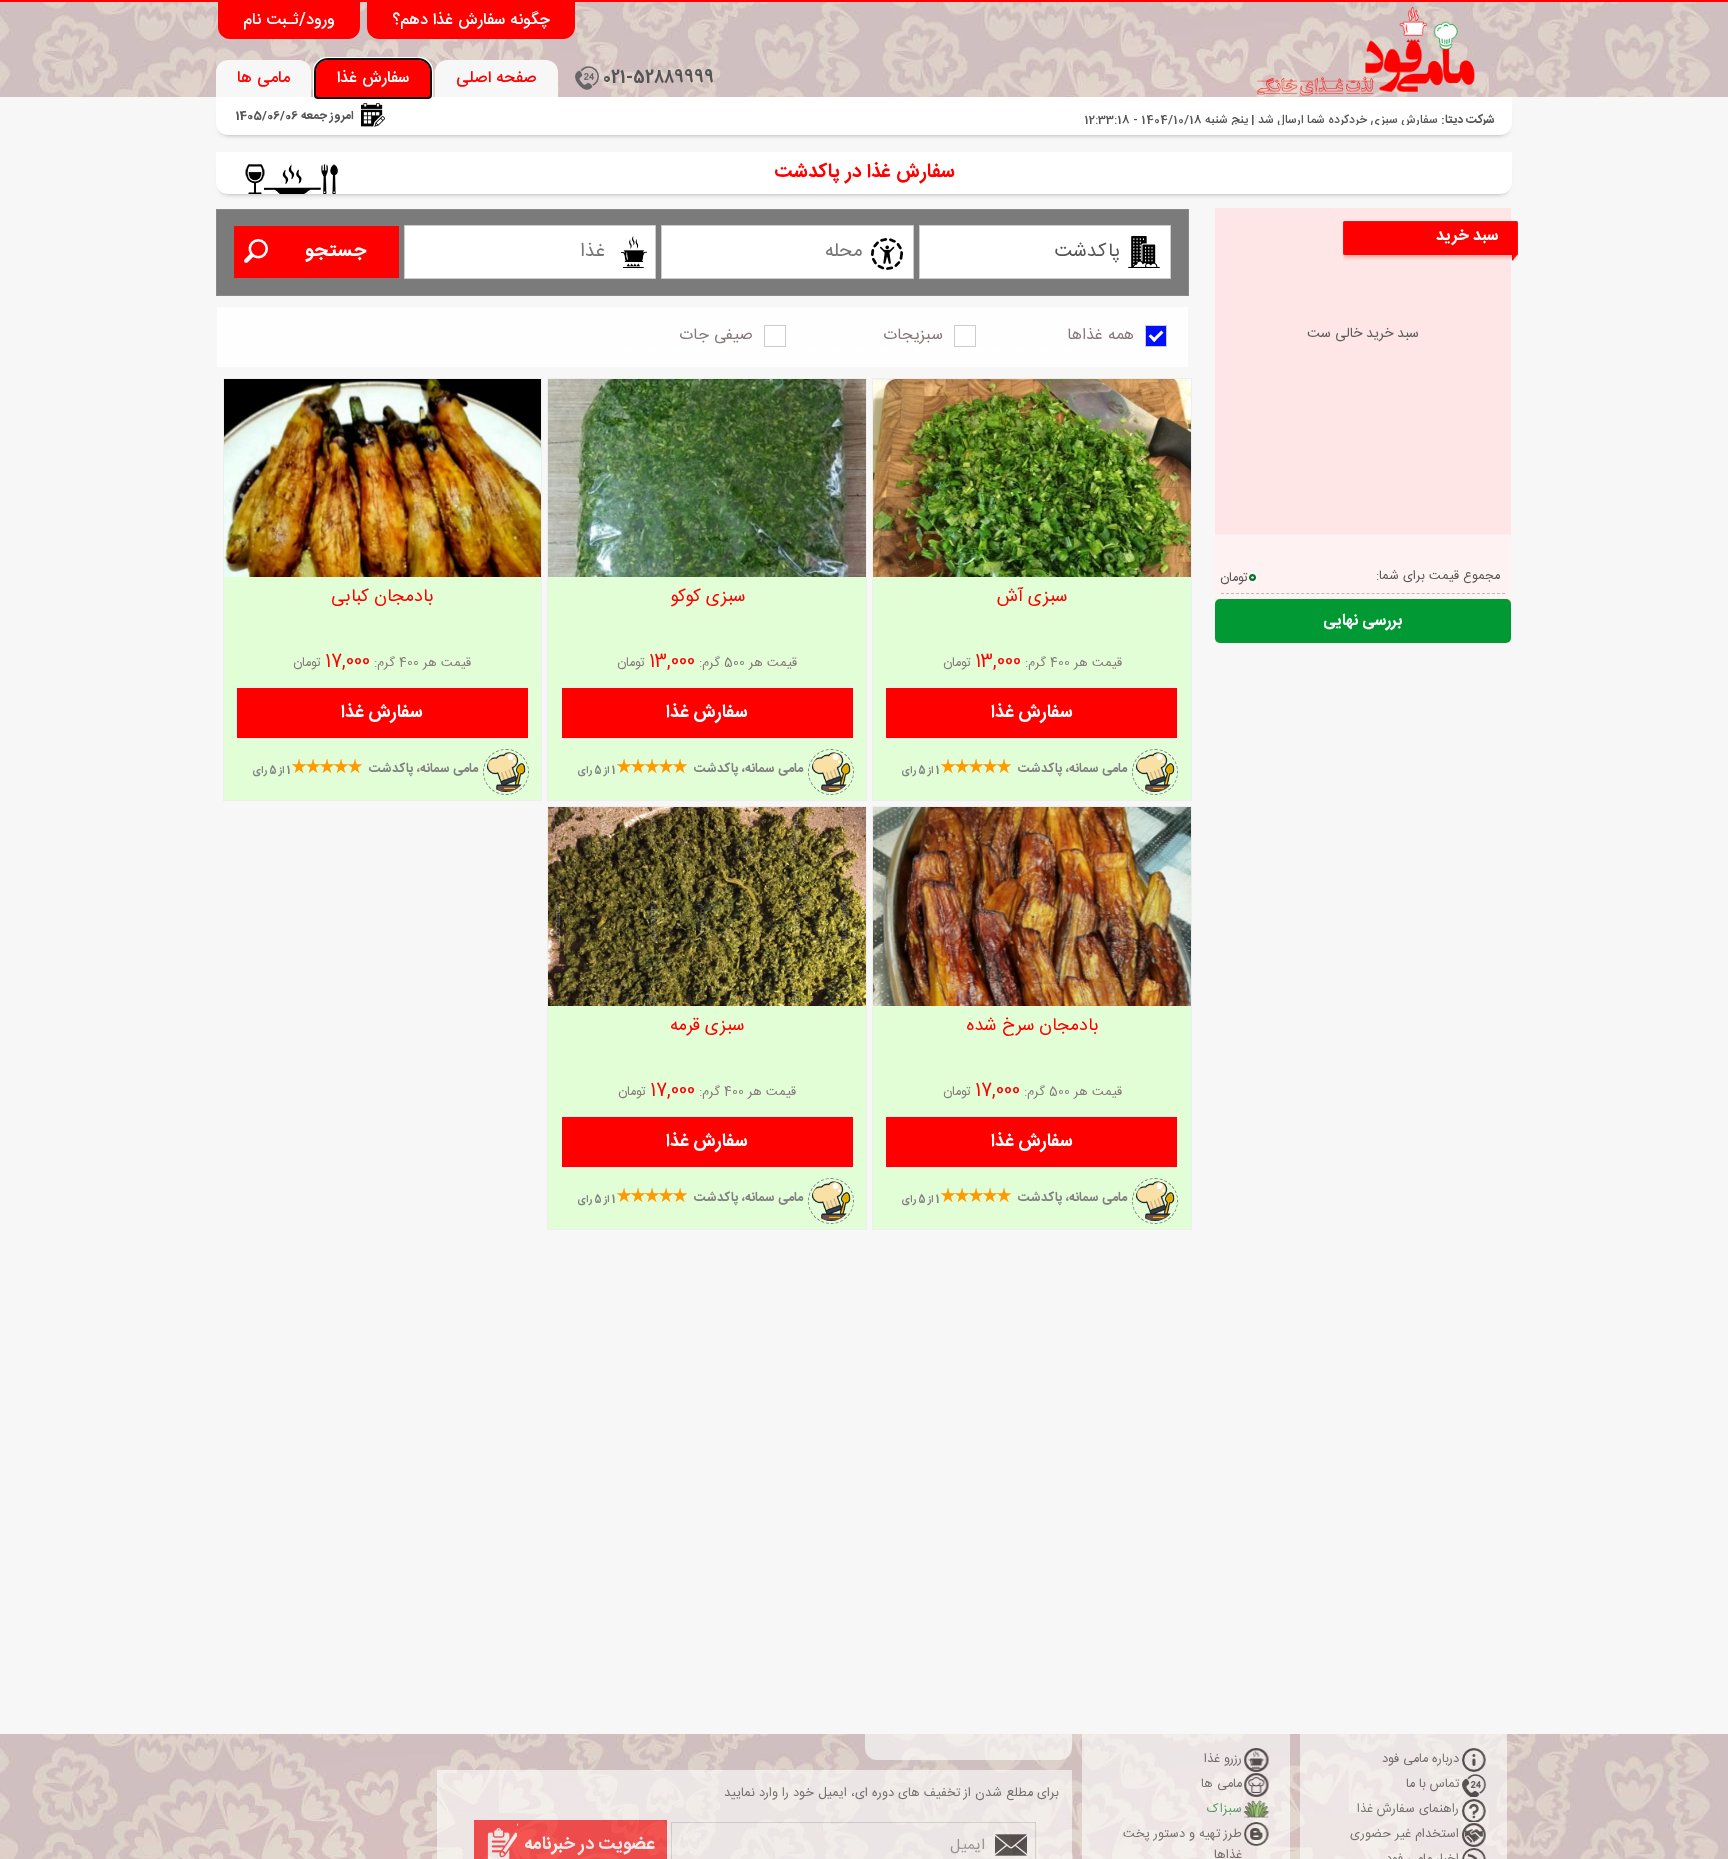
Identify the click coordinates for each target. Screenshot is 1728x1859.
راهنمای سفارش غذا (1408, 1809)
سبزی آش (1032, 597)
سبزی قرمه (707, 1026)
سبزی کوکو (707, 597)
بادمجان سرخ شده (1032, 1026)
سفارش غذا (373, 78)
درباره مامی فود (1420, 1759)
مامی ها (263, 78)
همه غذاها (1100, 335)
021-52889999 (658, 78)
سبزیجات (913, 335)
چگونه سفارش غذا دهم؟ (471, 20)
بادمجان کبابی (382, 597)
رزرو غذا (1223, 1759)
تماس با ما (1432, 1784)
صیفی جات (716, 335)
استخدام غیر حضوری (1404, 1834)
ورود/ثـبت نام (289, 20)
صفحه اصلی (496, 78)
